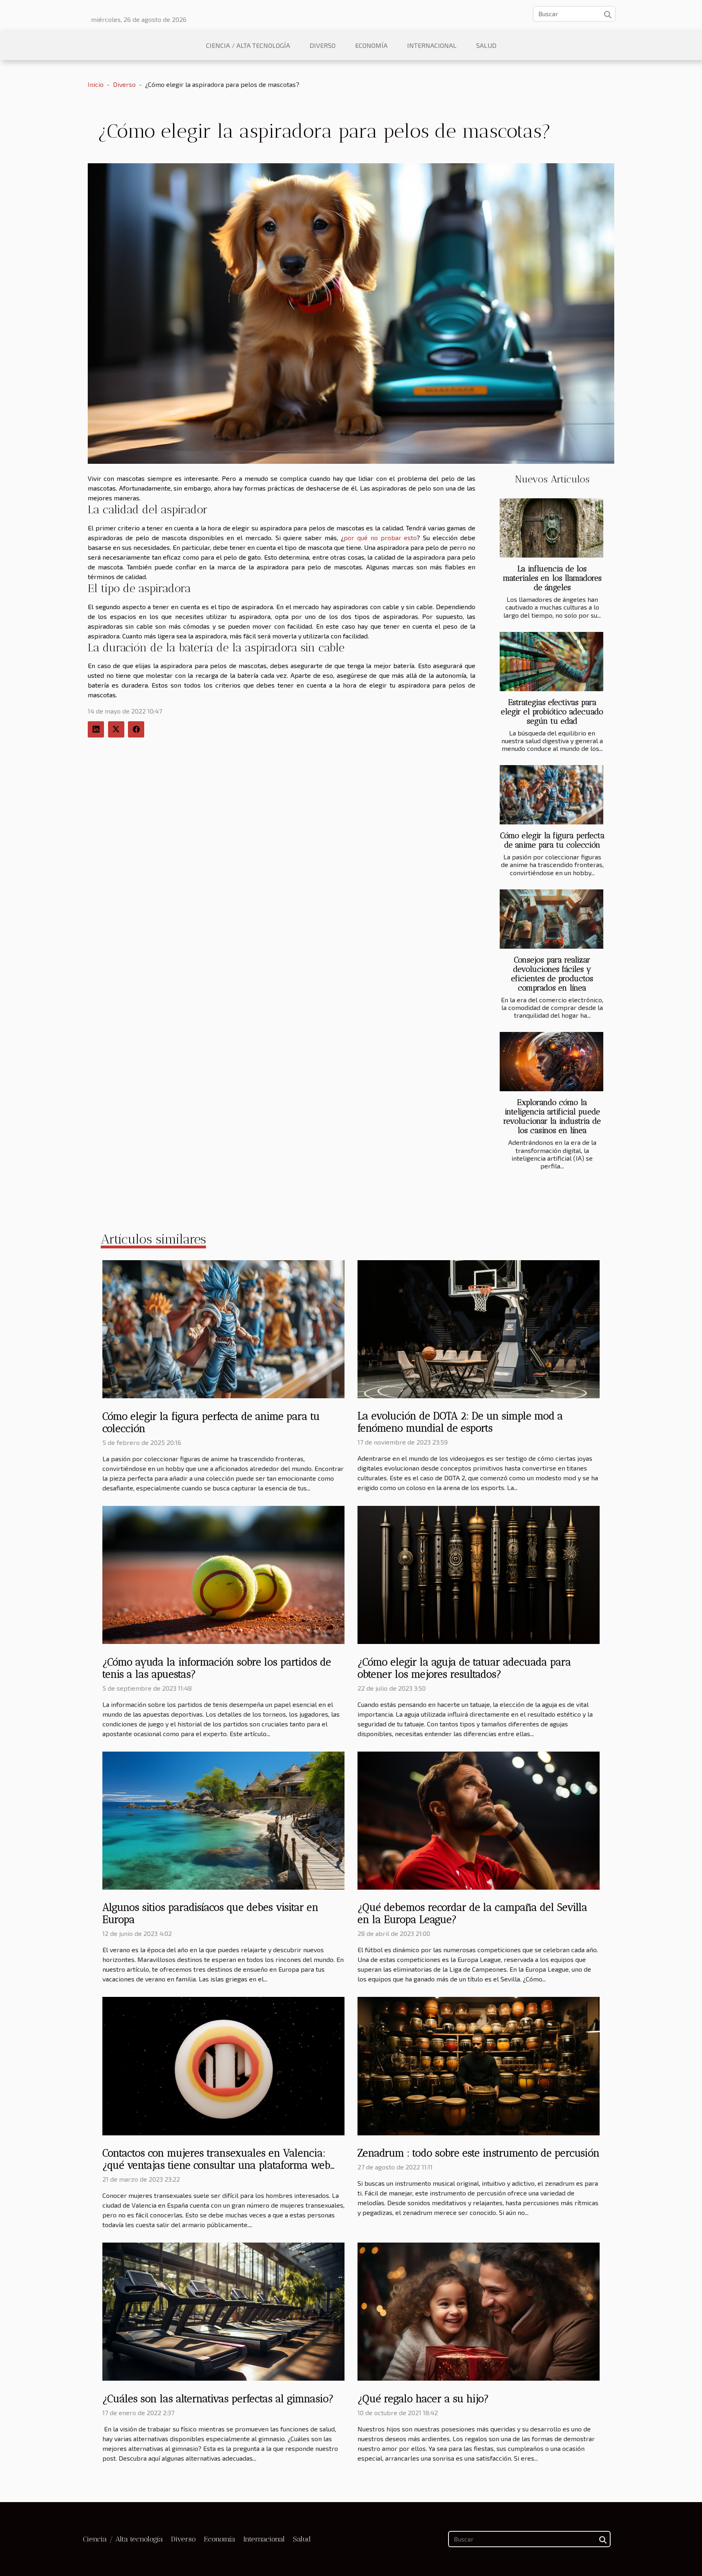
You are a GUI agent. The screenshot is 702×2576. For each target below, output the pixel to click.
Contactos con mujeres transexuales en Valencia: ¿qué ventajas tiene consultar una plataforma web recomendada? (216, 2165)
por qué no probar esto (380, 537)
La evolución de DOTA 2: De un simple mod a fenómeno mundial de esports (460, 1422)
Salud (486, 45)
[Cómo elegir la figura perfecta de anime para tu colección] (551, 795)
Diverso (323, 45)
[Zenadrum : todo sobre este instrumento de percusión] (479, 2065)
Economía (371, 45)
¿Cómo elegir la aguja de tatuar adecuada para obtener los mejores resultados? (464, 1668)
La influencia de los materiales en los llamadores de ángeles (552, 578)
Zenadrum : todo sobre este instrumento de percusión (479, 2153)
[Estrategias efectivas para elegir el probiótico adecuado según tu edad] (551, 662)
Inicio (96, 84)
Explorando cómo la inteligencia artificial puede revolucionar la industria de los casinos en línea (552, 1116)
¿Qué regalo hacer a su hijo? (423, 2399)
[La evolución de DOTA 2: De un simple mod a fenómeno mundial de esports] (479, 1328)
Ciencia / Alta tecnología (248, 45)
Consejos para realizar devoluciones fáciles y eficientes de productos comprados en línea (552, 974)
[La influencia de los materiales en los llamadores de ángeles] (551, 528)
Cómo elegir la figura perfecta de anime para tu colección (552, 840)
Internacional (432, 45)
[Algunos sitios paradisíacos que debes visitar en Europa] (223, 1820)
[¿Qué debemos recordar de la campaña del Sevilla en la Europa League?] (479, 1820)
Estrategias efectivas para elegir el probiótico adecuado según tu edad (552, 712)
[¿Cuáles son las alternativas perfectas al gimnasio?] (223, 2311)
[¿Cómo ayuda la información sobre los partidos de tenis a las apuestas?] (223, 1574)
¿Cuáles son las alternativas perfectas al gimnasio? (218, 2399)
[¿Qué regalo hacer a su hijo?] (479, 2311)
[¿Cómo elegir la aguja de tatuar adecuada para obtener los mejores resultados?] (479, 1574)
